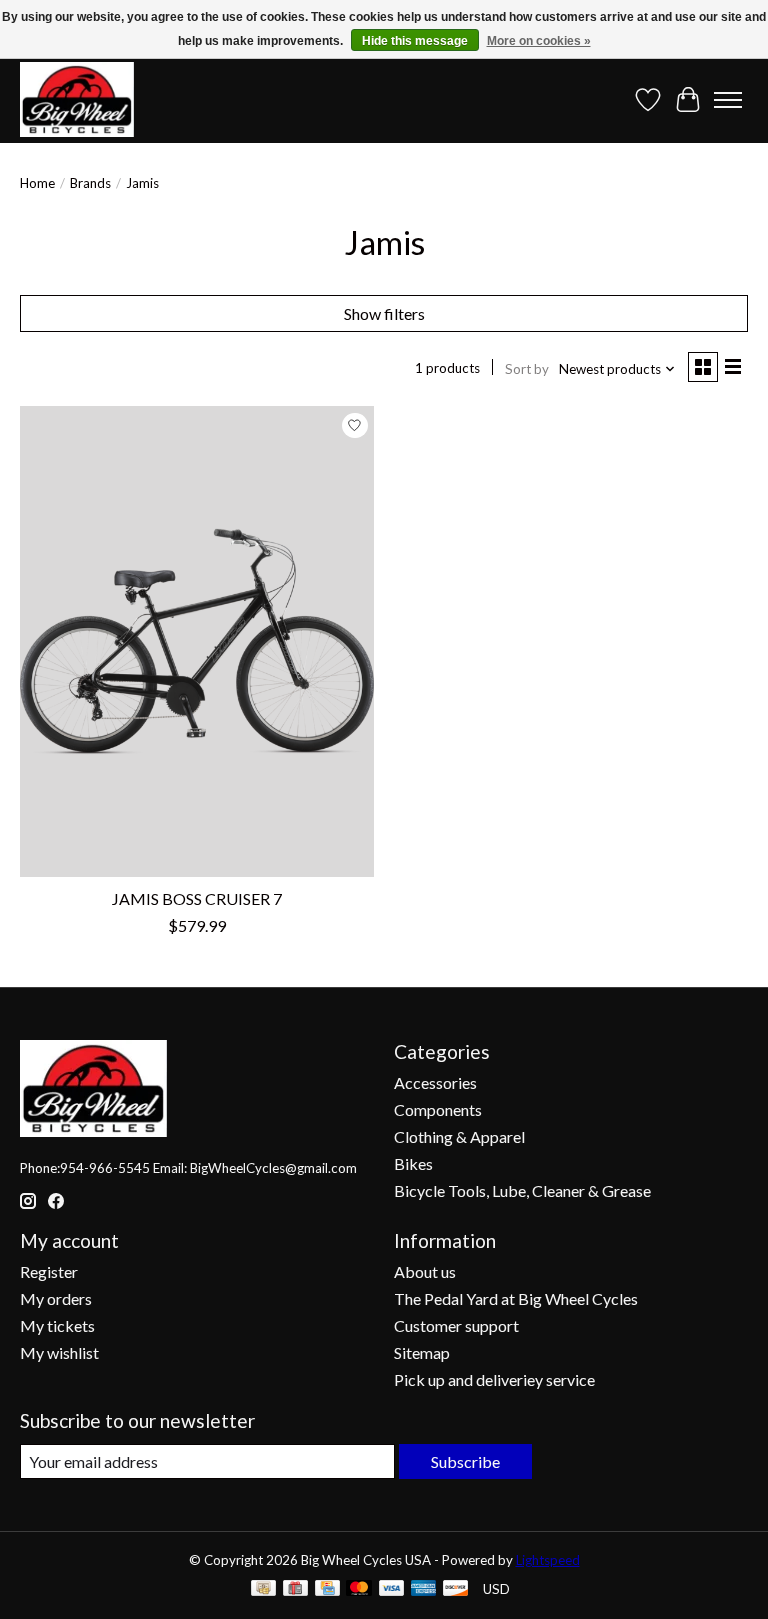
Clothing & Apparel (459, 1136)
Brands (90, 183)
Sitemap (422, 1352)
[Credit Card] (327, 1589)
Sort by (527, 369)
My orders (56, 1298)
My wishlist (59, 1352)
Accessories (435, 1082)
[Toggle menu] (728, 100)
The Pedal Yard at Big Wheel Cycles (516, 1298)
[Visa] (392, 1589)
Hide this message (415, 41)
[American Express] (424, 1589)
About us (425, 1271)
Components (438, 1109)
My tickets (57, 1325)
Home (37, 183)
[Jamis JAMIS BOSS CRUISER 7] (197, 641)
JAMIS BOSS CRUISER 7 (197, 898)
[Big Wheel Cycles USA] (77, 99)
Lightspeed (548, 1560)
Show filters (384, 313)
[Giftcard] (295, 1589)
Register (49, 1271)
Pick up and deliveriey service (494, 1379)
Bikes (413, 1163)
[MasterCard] (359, 1589)
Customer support (456, 1325)
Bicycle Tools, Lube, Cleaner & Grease (522, 1190)
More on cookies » (539, 41)
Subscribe (465, 1461)
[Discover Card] (456, 1589)
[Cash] (263, 1589)
